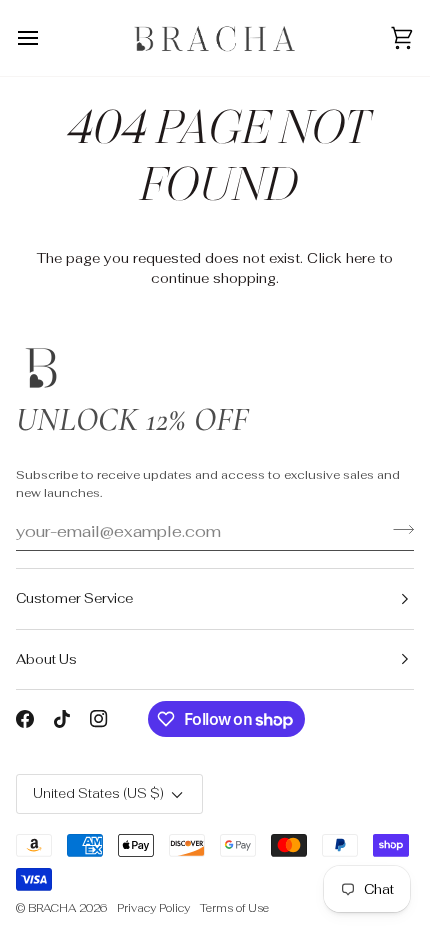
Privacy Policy (153, 908)
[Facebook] (25, 719)
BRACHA (52, 908)
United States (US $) (98, 793)
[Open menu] (46, 38)
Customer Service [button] (74, 598)
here (360, 258)
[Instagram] (99, 719)
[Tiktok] (62, 719)
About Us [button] (46, 659)
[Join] (397, 529)
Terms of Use (234, 908)
